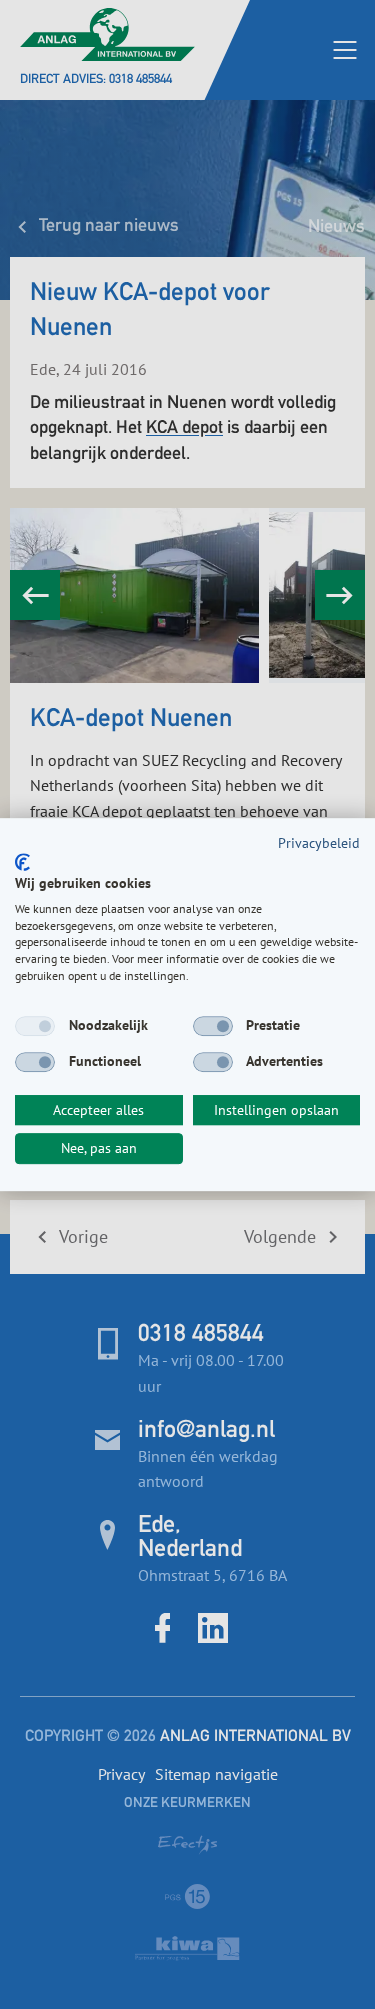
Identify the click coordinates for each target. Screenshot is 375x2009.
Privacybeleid (319, 843)
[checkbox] (35, 1026)
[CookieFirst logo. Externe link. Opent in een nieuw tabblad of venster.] (22, 862)
